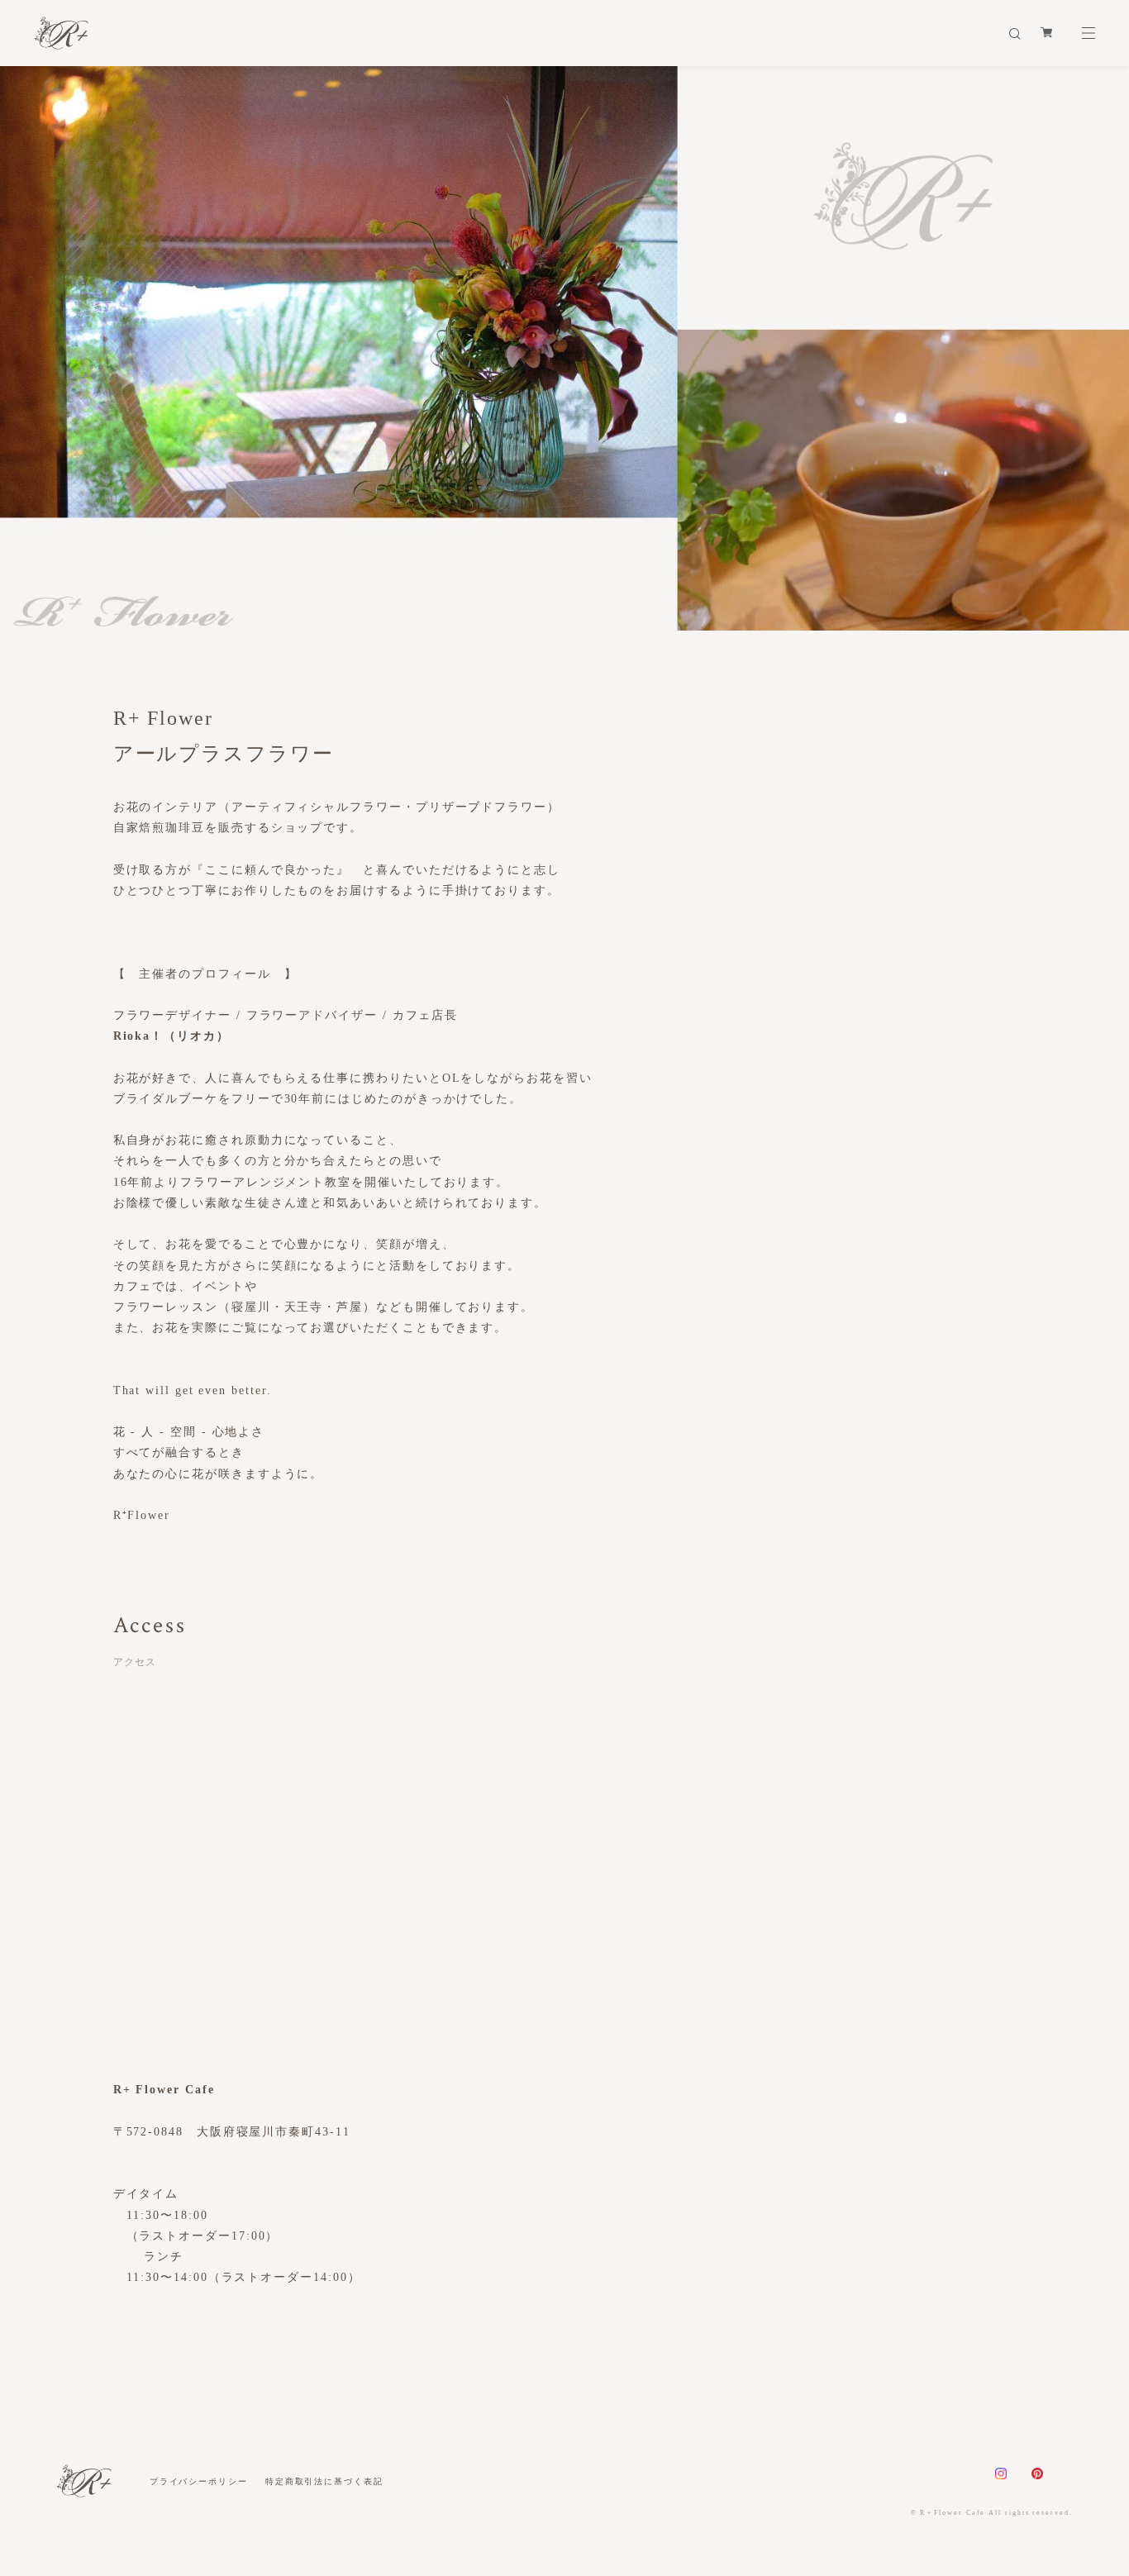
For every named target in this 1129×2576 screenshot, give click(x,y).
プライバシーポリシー (199, 2481)
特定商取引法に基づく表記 (324, 2481)
